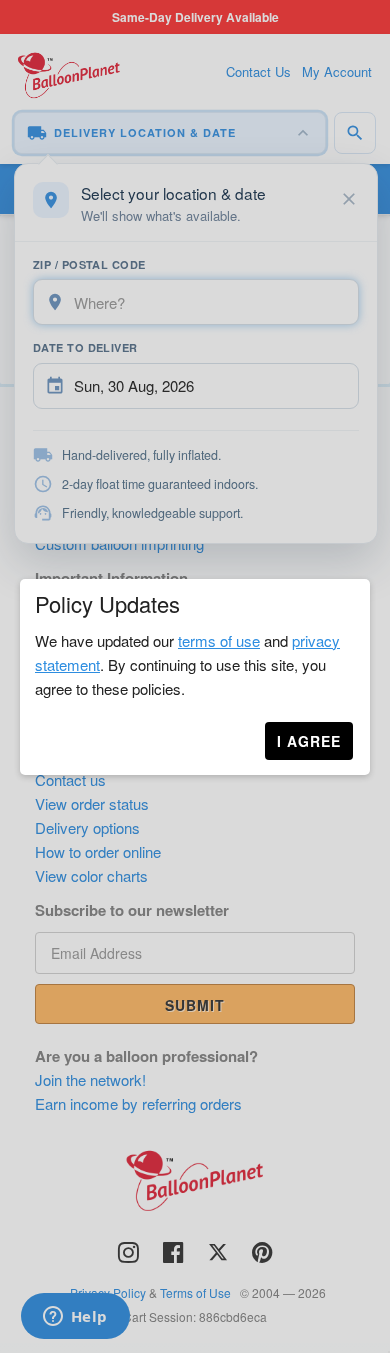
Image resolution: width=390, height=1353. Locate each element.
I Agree (309, 741)
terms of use (219, 640)
